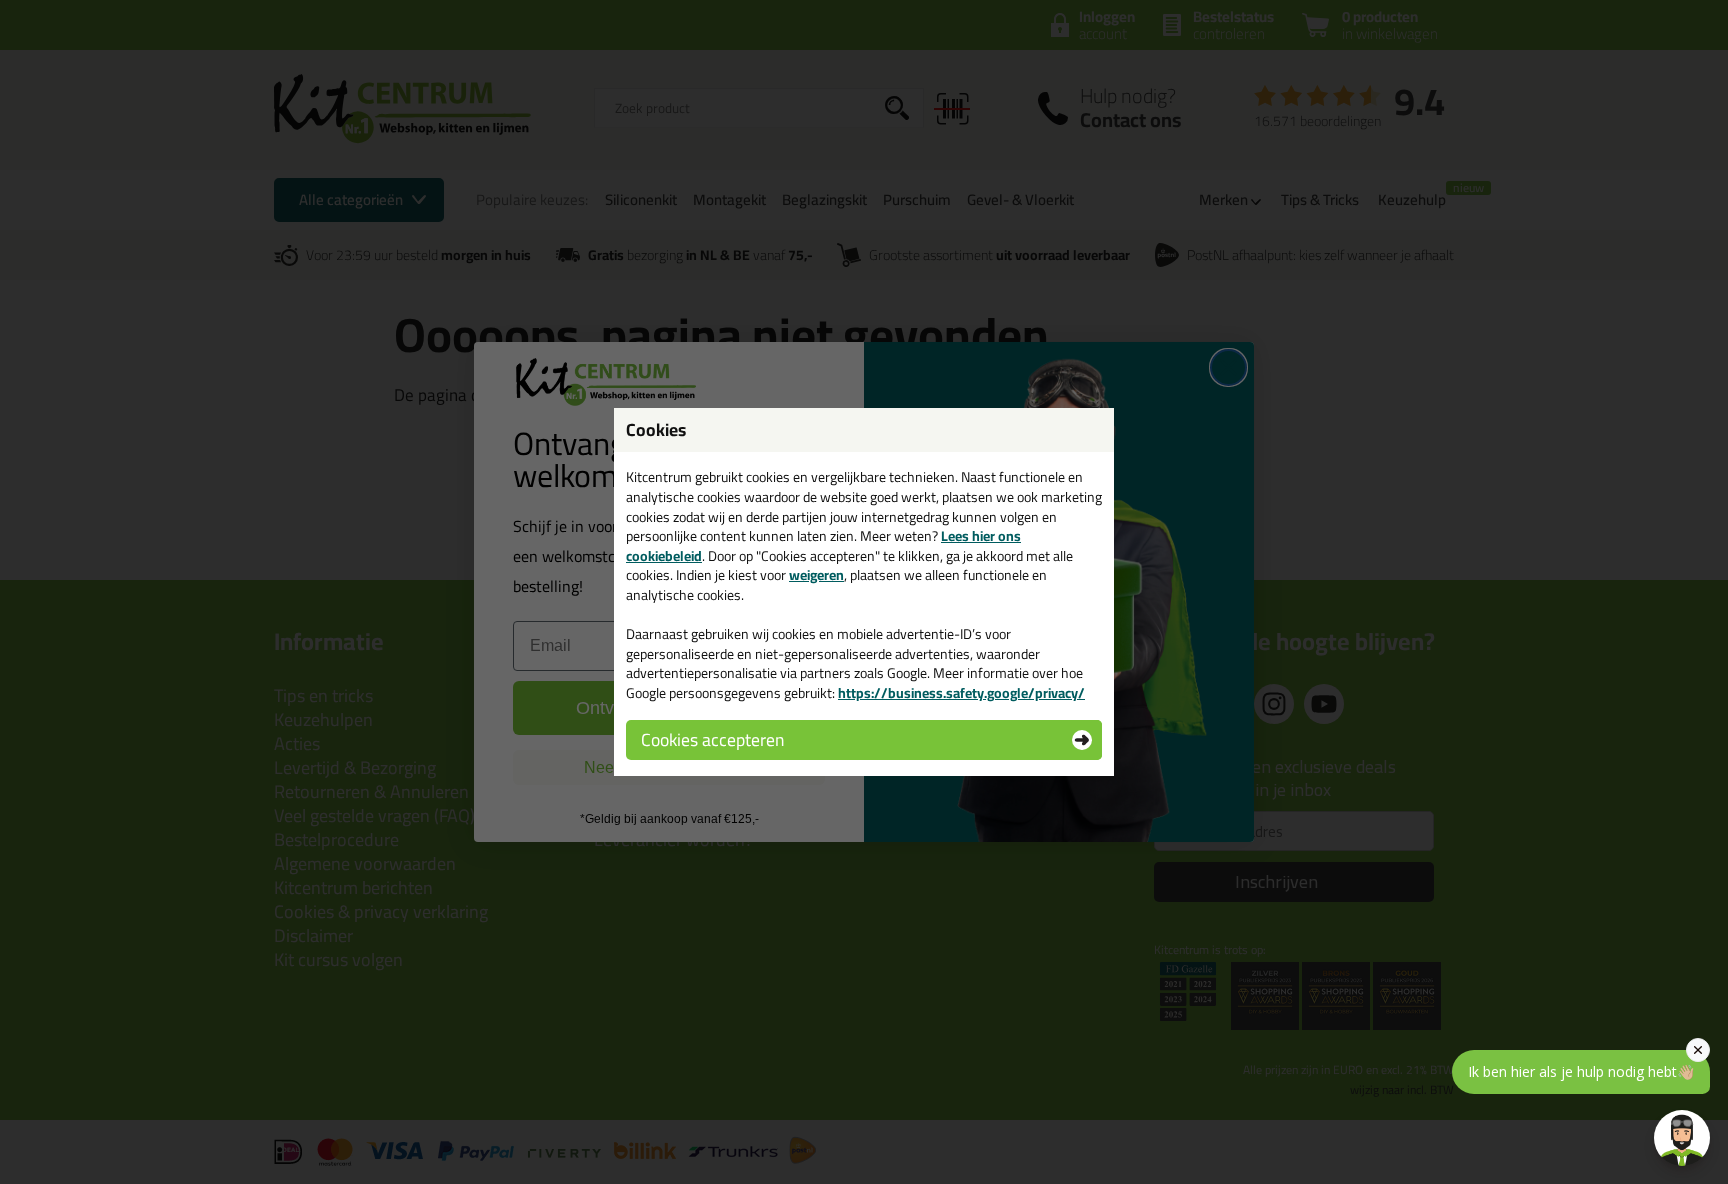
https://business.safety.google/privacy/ (961, 693)
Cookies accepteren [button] (712, 739)
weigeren (816, 575)
